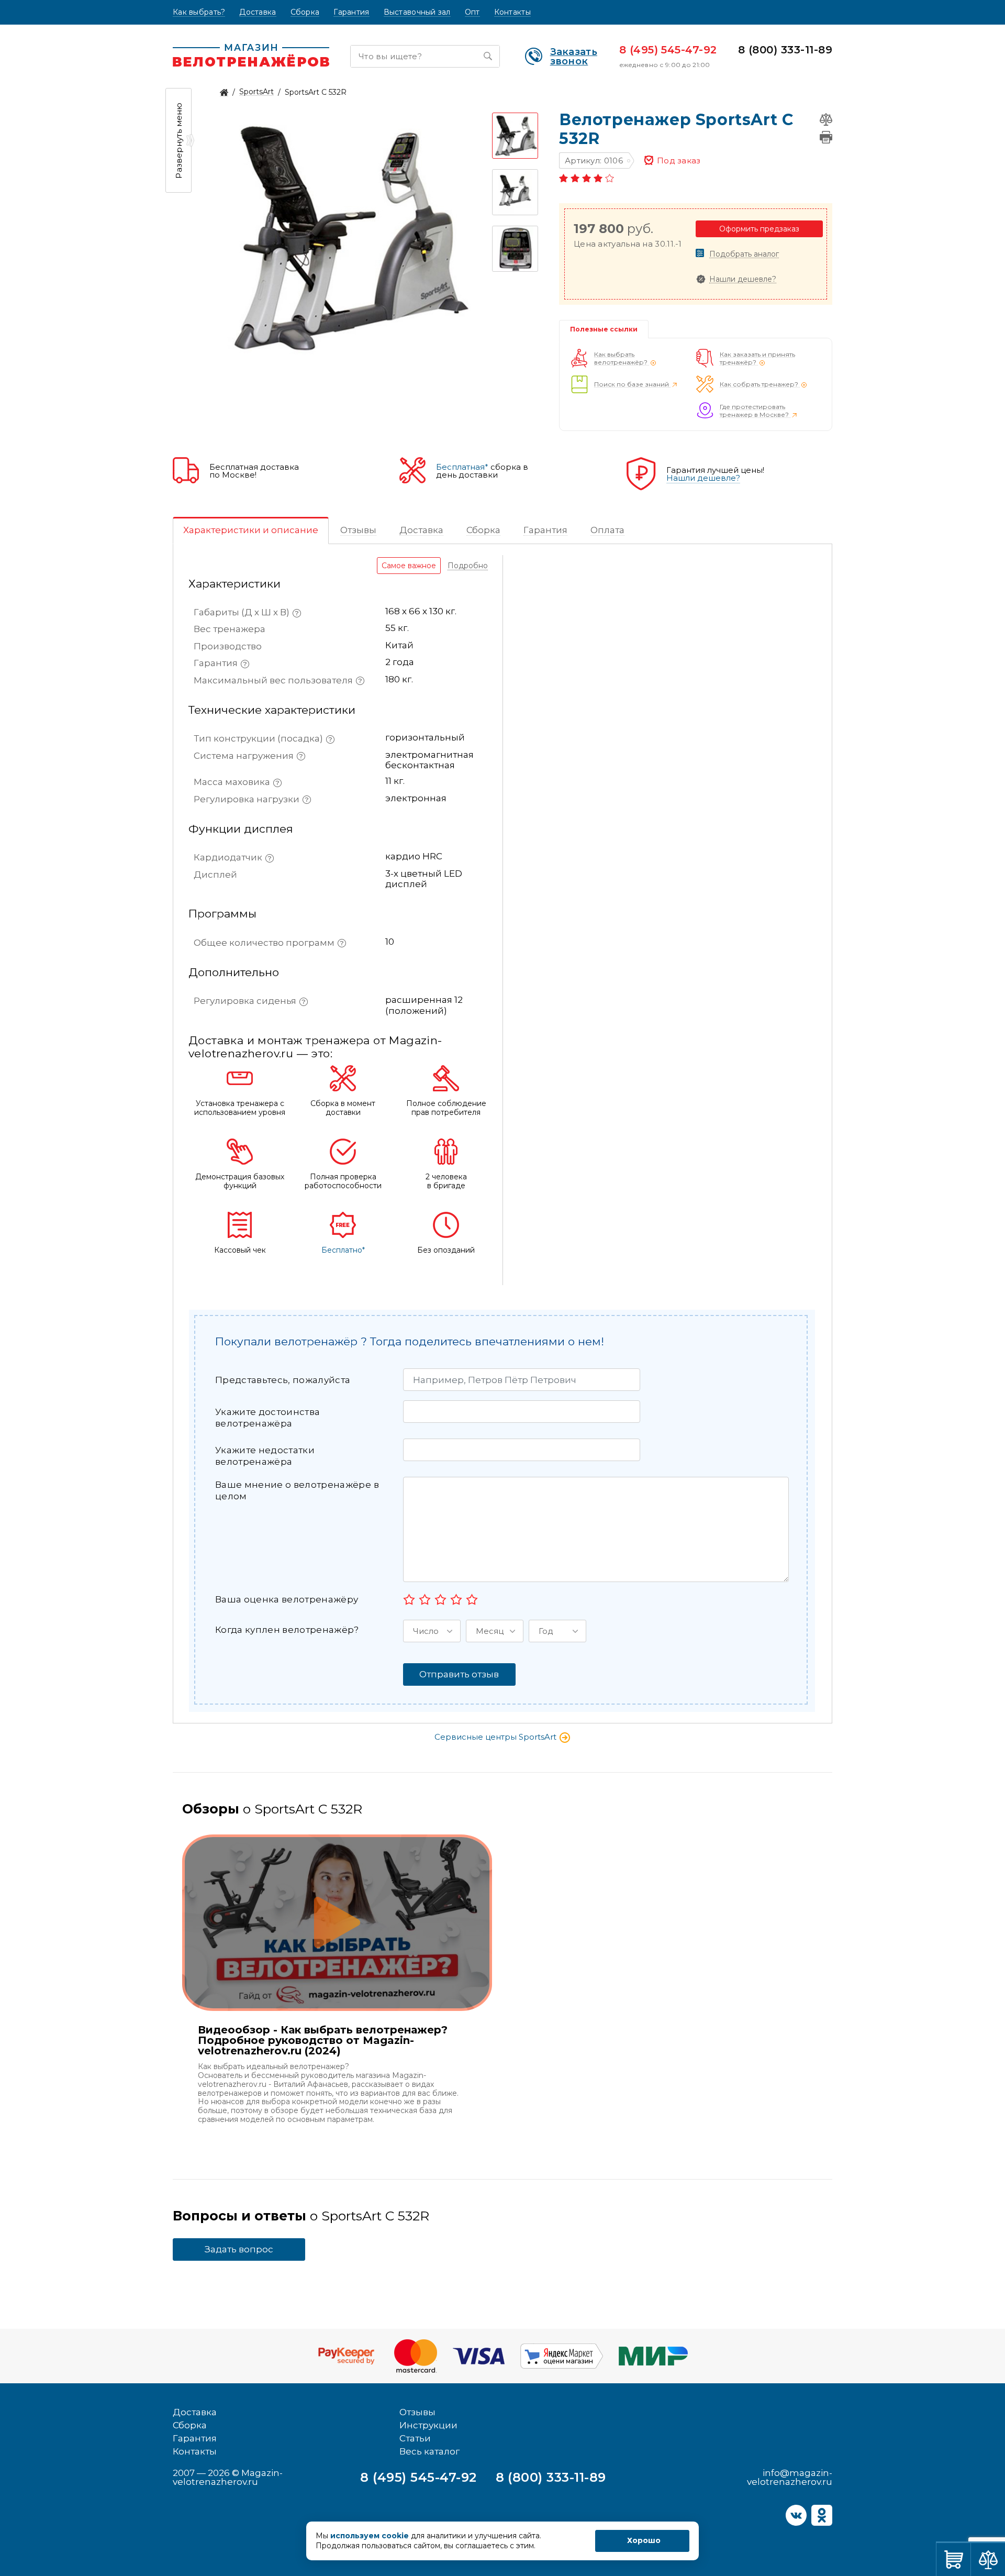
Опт (472, 12)
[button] (432, 1631)
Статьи (415, 2438)
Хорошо (644, 2540)
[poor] (425, 1599)
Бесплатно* (343, 1250)
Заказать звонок (574, 57)
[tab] (251, 530)
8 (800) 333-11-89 (785, 50)
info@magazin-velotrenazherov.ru (790, 2477)
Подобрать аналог (744, 254)
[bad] (409, 1599)
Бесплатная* (462, 467)
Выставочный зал (417, 12)
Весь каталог (429, 2451)
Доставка (258, 12)
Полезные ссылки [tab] (604, 329)
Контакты (512, 12)
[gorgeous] (472, 1599)
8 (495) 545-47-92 (668, 50)
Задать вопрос (239, 2249)
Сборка (305, 12)
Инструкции (428, 2425)
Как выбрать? (199, 12)
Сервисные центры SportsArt (496, 1737)
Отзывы (417, 2412)
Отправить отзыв (459, 1674)
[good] (456, 1599)
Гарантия (351, 12)
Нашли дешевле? (743, 279)
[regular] (440, 1599)
